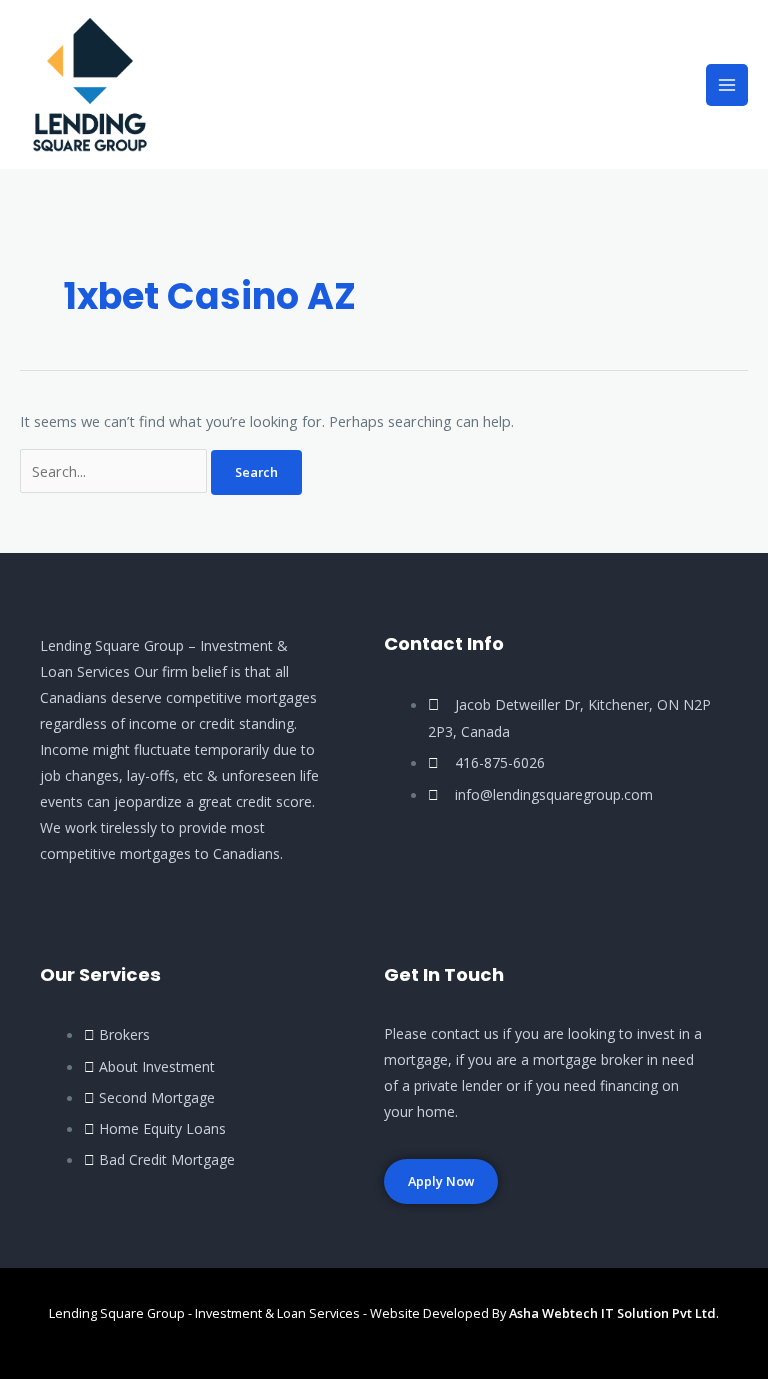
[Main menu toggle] (727, 85)
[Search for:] (115, 471)
